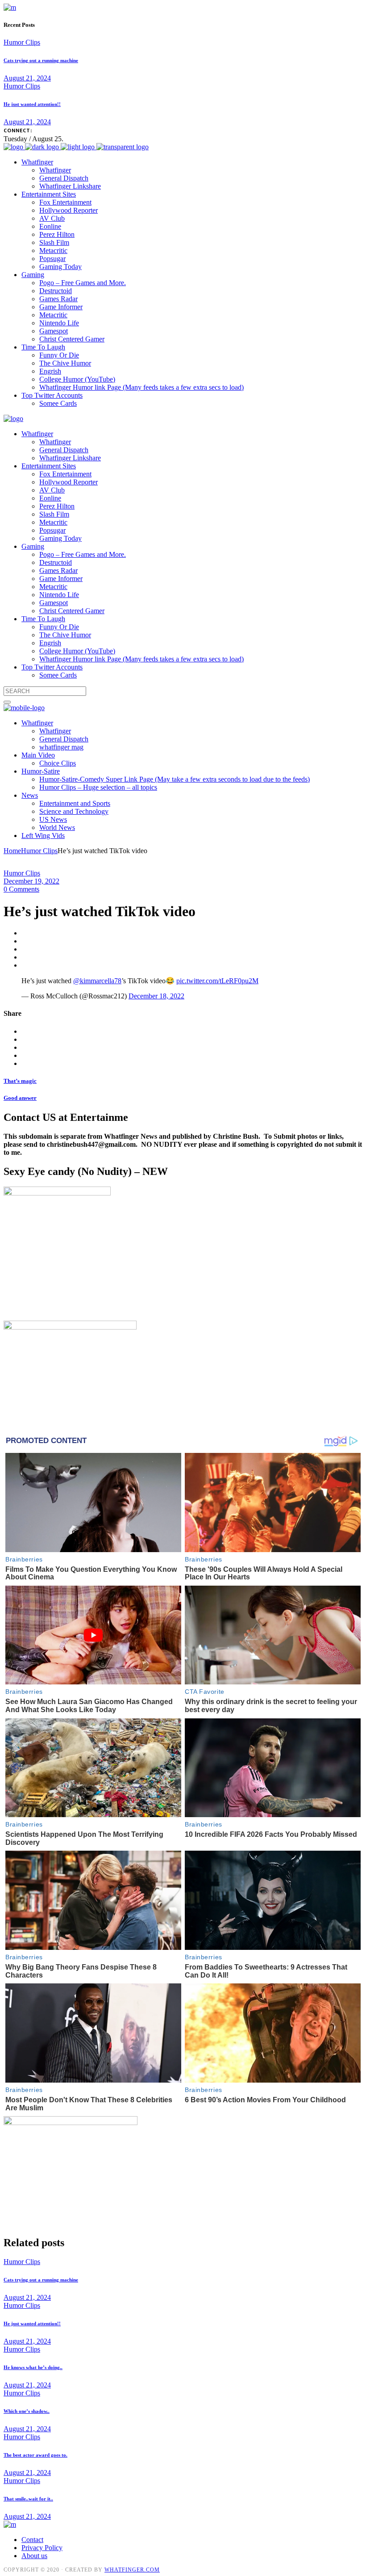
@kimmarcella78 (97, 981)
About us (34, 2556)
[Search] (7, 702)
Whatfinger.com (132, 2570)
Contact (32, 2540)
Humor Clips (22, 42)
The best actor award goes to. (35, 2455)
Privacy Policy (42, 2548)
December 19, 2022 (31, 881)
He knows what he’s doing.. (33, 2367)
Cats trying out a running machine (41, 60)
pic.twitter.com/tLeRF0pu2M (217, 981)
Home (12, 851)
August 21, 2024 (27, 78)
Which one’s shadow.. (27, 2411)
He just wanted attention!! (32, 104)
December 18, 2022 (156, 996)
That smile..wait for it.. (28, 2499)
